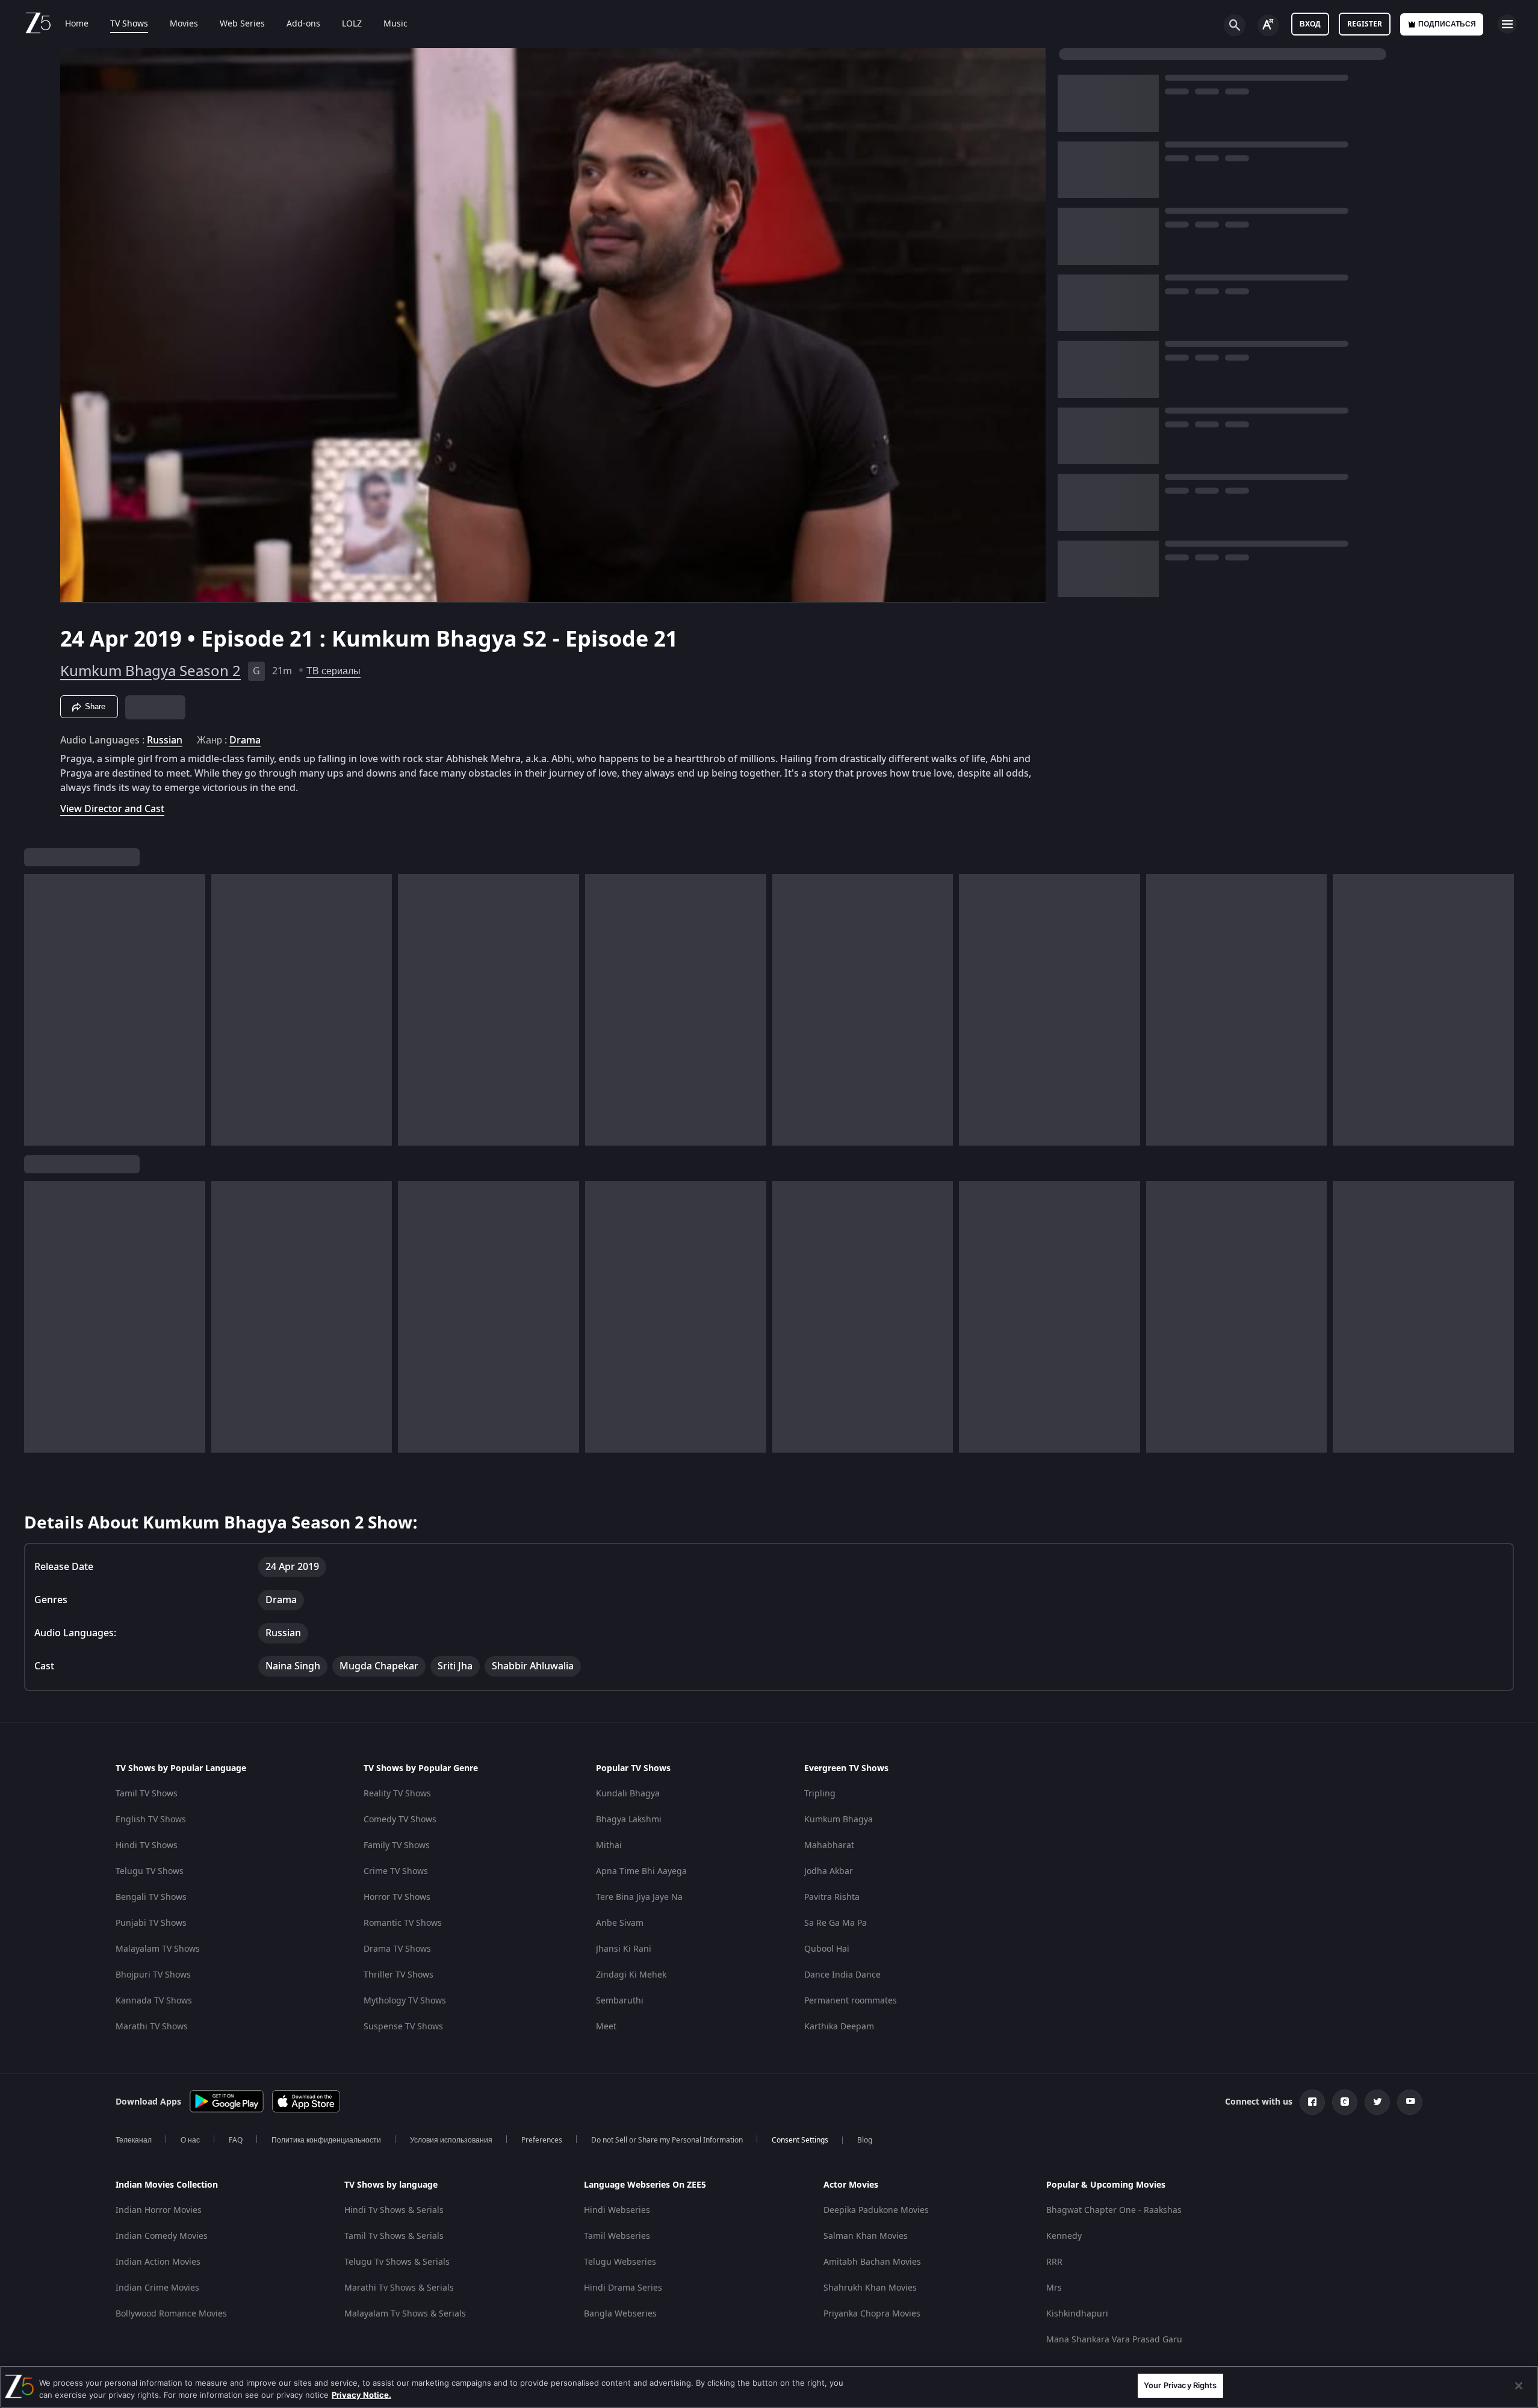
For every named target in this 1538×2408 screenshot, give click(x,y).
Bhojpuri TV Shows (153, 1975)
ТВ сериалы (333, 671)
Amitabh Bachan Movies (872, 2262)
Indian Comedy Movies (162, 2236)
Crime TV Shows (396, 1871)
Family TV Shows (397, 1845)
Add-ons (303, 24)
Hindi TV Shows (147, 1845)
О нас (190, 2140)
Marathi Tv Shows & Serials (399, 2288)
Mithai (609, 1845)
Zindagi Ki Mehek (631, 1975)
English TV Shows (151, 1820)
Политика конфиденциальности (326, 2140)
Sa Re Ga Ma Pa (836, 1923)
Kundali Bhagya (628, 1794)
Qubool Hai (827, 1949)
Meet (606, 2027)
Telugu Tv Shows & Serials (397, 2262)
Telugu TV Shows (150, 1871)
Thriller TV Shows (398, 1975)
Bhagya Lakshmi (629, 1820)
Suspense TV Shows (403, 2027)
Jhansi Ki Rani (624, 1949)
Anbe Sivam (620, 1923)
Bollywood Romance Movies (171, 2314)
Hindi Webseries (617, 2210)
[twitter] (1377, 2102)
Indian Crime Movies (157, 2288)
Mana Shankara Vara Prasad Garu (1114, 2340)
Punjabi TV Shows (151, 1923)
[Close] (1519, 2386)
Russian (165, 740)
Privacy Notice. (361, 2395)
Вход (1310, 24)
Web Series (242, 24)
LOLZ (352, 24)
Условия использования (451, 2140)
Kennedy (1064, 2236)
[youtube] (1410, 2102)
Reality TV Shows (397, 1794)
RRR (1054, 2262)
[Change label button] (1268, 25)
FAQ (236, 2140)
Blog (865, 2140)
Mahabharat (829, 1845)
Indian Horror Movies (159, 2210)
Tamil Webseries (617, 2236)
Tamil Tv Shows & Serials (394, 2236)
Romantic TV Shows (403, 1923)
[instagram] (1345, 2102)
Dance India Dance (842, 1975)
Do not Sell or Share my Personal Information (667, 2140)
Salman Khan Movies (866, 2236)
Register (1365, 24)
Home (77, 24)
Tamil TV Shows (147, 1794)
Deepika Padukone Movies (876, 2210)
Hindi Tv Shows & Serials (394, 2210)
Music (395, 24)
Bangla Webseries (620, 2314)
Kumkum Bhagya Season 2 (150, 671)
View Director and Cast (112, 809)
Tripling (820, 1794)
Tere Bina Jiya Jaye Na (639, 1897)
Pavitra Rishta (832, 1897)
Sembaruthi (620, 2001)
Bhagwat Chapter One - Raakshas (1114, 2210)
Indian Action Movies (158, 2262)
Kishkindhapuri (1077, 2314)
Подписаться (1447, 24)
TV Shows (129, 24)
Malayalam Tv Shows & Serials (405, 2314)
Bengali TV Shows (151, 1897)
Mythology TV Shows (405, 2001)
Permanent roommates (851, 2001)
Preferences (542, 2140)
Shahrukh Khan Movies (870, 2288)
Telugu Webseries (620, 2262)
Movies (184, 24)
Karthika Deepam (839, 2027)
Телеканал (134, 2140)
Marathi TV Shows (152, 2027)
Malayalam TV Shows (158, 1949)
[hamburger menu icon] (1507, 24)
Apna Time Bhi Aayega (641, 1871)
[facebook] (1312, 2102)
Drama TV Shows (397, 1949)
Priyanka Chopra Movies (872, 2314)
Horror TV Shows (397, 1897)
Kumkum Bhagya (839, 1820)
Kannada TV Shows (154, 2001)
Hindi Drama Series (623, 2288)
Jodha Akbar (829, 1871)
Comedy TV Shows (400, 1820)
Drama (245, 740)
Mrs (1054, 2288)
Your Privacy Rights (1180, 2385)
